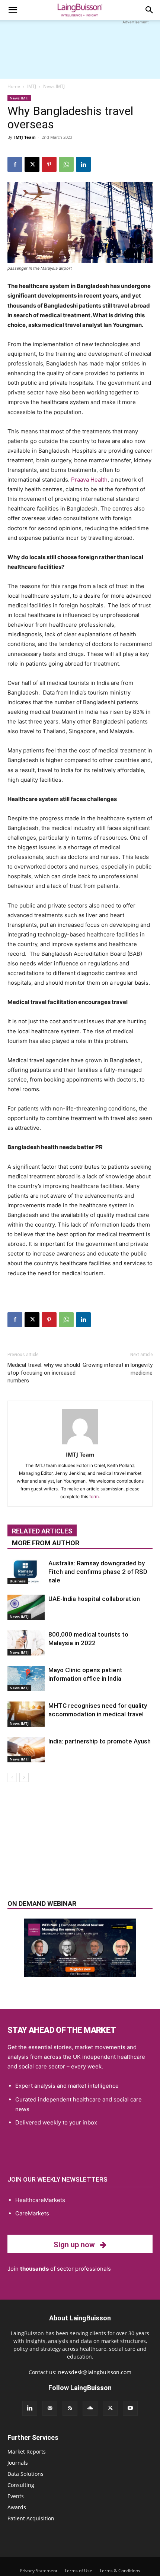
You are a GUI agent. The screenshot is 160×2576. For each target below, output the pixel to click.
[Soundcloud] (90, 2408)
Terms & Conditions (120, 2571)
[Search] (150, 10)
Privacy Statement (39, 2571)
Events (16, 2496)
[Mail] (50, 2408)
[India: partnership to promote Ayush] (26, 1750)
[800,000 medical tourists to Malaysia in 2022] (26, 1643)
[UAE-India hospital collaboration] (26, 1607)
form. (95, 1497)
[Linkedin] (83, 164)
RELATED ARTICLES (42, 1531)
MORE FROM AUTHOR (46, 1543)
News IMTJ (54, 86)
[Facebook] (15, 164)
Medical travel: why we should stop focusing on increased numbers (44, 1373)
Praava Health (89, 480)
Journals (18, 2463)
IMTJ (32, 86)
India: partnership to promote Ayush (100, 1741)
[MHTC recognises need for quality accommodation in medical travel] (26, 1714)
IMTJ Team (25, 137)
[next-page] (24, 1777)
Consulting (21, 2485)
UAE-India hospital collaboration (94, 1599)
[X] (32, 164)
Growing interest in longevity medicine (118, 1369)
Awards (17, 2507)
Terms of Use (78, 2571)
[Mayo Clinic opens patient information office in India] (26, 1679)
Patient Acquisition (31, 2518)
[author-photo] (80, 1444)
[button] (13, 10)
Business (18, 1581)
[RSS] (70, 2408)
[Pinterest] (49, 164)
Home (14, 86)
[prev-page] (12, 1777)
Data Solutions (25, 2474)
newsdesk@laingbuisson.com (95, 2372)
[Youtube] (130, 2408)
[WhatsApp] (66, 164)
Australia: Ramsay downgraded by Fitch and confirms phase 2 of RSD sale (98, 1572)
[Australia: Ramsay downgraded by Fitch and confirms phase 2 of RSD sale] (26, 1572)
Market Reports (27, 2452)
